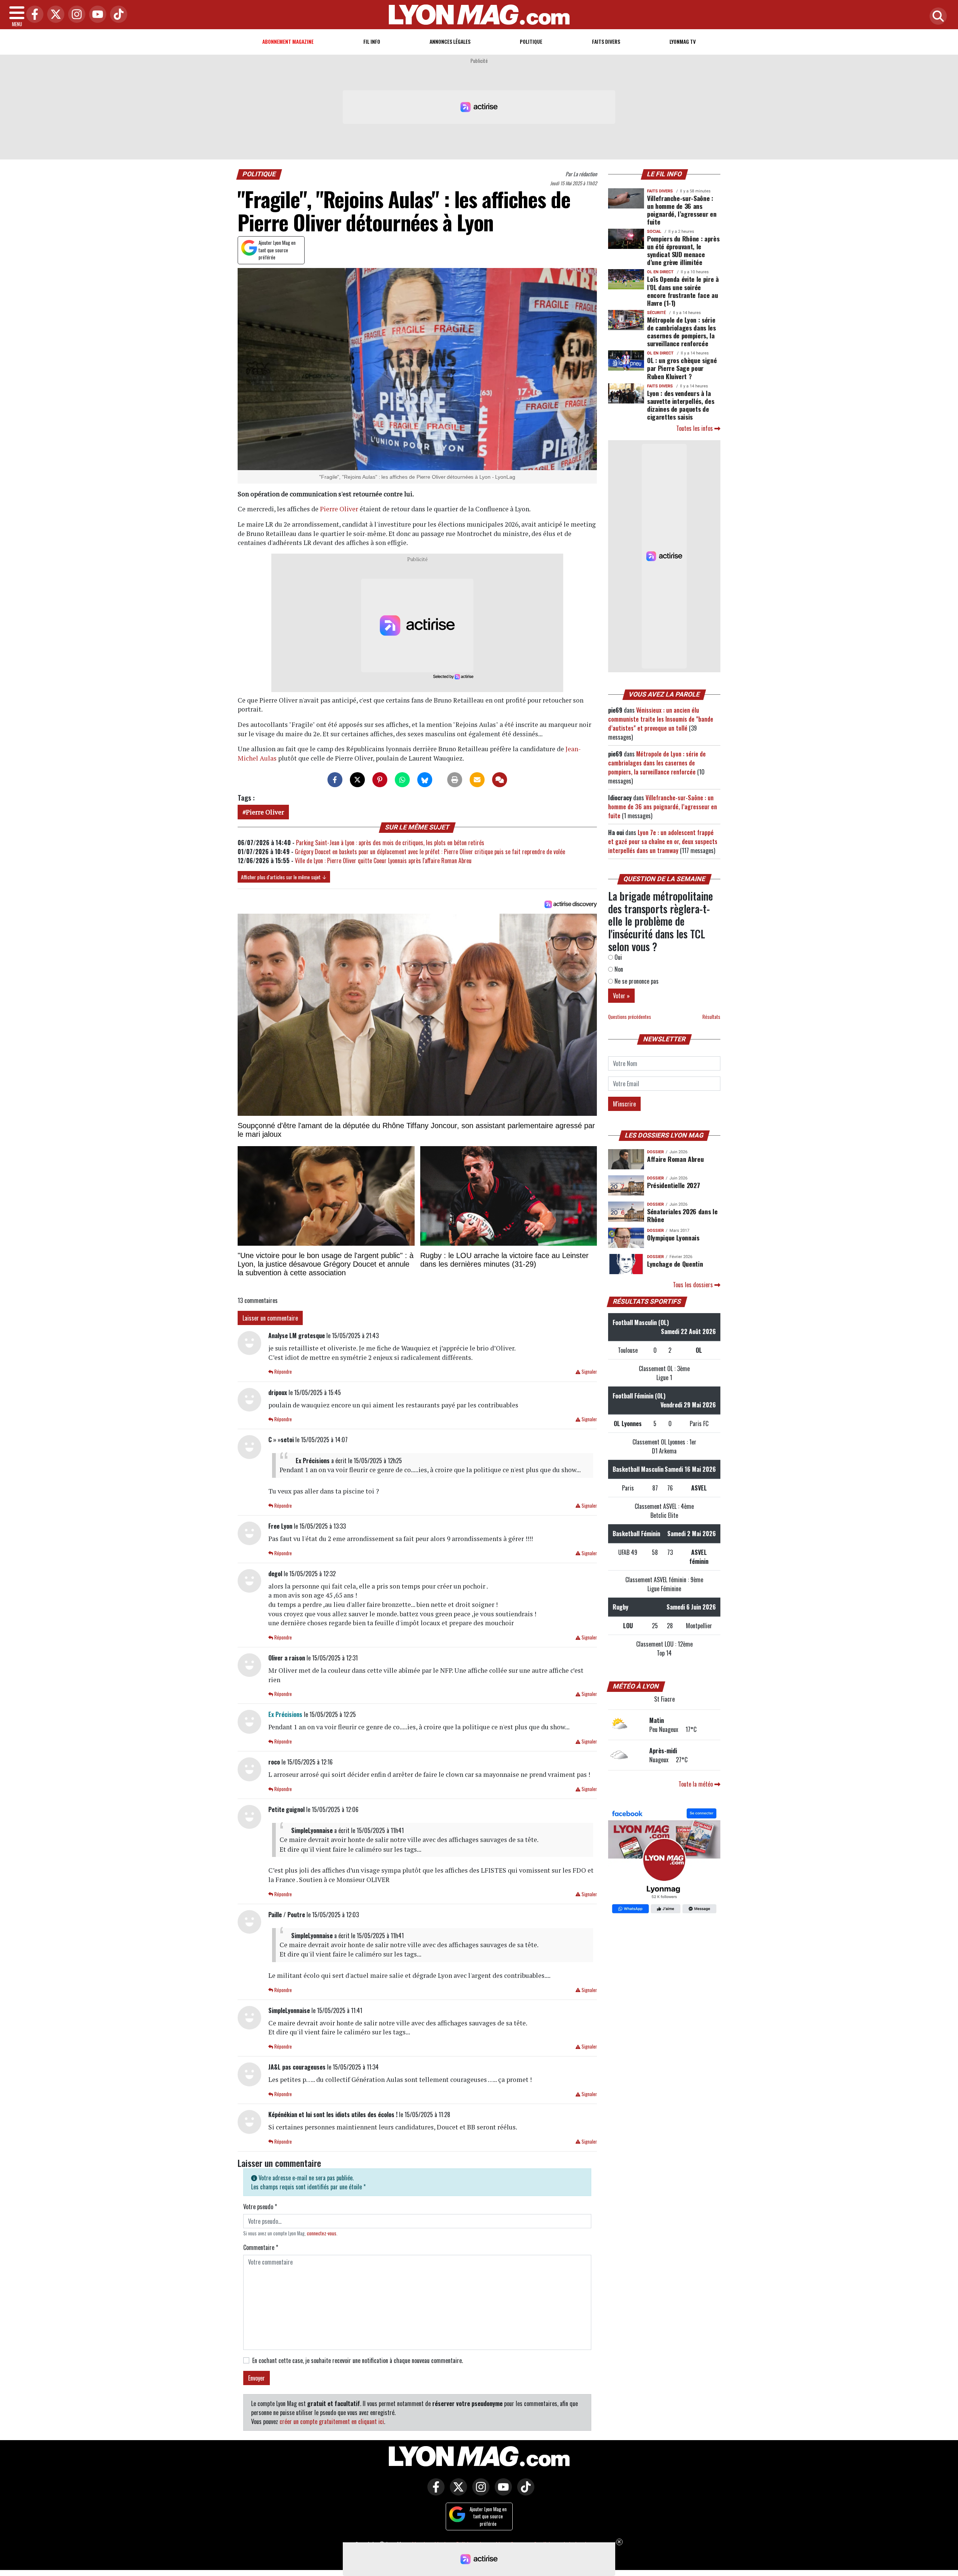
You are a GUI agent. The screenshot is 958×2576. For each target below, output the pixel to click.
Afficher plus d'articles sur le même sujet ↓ (284, 877)
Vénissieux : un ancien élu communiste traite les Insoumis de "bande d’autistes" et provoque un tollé (661, 719)
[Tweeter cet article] (357, 780)
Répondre (283, 1372)
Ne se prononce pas (636, 981)
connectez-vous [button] (322, 2233)
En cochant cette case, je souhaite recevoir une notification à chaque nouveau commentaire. (358, 2360)
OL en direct (660, 272)
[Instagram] (75, 15)
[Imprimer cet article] (455, 780)
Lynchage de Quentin (675, 1264)
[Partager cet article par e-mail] (477, 780)
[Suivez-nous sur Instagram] (479, 2492)
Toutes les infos (695, 428)
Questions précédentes (630, 1017)
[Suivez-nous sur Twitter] (457, 2492)
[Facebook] (33, 15)
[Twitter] (54, 15)
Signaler (589, 1372)
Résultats (711, 1017)
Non (618, 969)
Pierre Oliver (339, 509)
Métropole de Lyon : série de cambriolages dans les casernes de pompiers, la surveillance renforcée (681, 331)
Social (654, 232)
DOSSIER (655, 1152)
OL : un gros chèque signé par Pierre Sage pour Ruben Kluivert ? (682, 368)
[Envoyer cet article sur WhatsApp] (402, 780)
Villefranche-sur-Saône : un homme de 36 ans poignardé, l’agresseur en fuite (682, 210)
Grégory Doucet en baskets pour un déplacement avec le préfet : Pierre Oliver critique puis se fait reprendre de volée (430, 852)
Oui (617, 957)
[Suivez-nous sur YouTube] (501, 2492)
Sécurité (656, 313)
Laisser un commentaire (270, 1318)
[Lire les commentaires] (500, 780)
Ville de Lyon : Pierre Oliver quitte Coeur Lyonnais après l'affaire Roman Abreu (383, 861)
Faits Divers (606, 41)
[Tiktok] (117, 15)
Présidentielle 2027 (673, 1185)
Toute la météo (696, 1784)
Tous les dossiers (694, 1285)
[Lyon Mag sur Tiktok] (524, 2492)
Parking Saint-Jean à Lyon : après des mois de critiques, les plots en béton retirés (390, 843)
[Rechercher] (936, 17)
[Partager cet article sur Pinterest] (380, 780)
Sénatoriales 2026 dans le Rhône (682, 1215)
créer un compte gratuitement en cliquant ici (332, 2421)
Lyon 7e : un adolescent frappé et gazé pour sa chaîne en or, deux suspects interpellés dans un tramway (663, 841)
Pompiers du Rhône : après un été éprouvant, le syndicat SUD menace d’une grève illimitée (683, 250)
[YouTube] (96, 15)
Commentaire (261, 2247)
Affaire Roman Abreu (675, 1159)
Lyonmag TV (683, 41)
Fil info (372, 41)
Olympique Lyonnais (673, 1237)
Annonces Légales (450, 41)
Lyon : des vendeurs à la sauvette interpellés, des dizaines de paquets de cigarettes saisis (681, 405)
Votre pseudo (260, 2207)
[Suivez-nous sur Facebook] (664, 1862)
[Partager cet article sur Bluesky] (425, 780)
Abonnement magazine (288, 41)
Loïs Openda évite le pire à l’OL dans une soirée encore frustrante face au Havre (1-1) (683, 291)
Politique (531, 41)
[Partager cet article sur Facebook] (335, 780)
